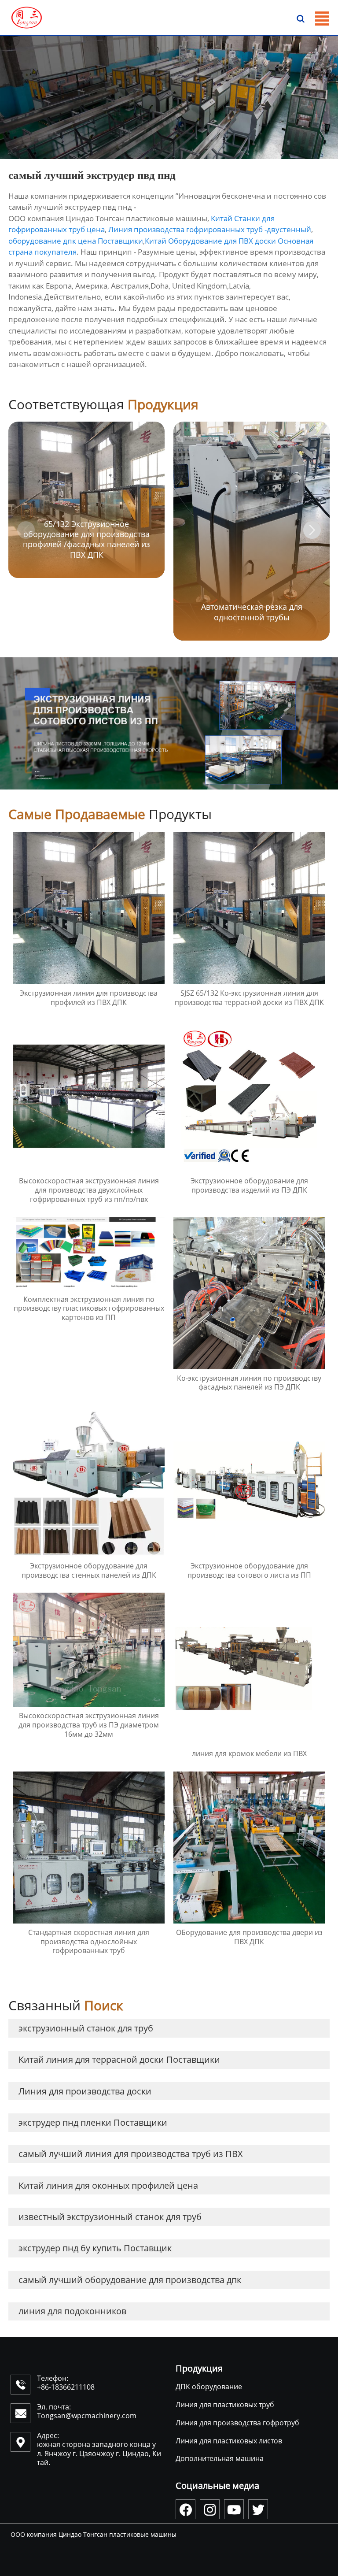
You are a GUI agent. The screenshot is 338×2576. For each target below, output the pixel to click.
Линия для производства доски (85, 2091)
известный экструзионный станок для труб (110, 2217)
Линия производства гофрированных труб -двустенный (210, 229)
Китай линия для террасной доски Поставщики (119, 2059)
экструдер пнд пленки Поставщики (93, 2122)
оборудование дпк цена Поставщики (76, 241)
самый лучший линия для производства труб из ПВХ (131, 2154)
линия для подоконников (72, 2311)
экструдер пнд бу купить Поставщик (95, 2248)
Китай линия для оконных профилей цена (108, 2185)
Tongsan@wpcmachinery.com (87, 2416)
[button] (312, 530)
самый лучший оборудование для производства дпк (130, 2280)
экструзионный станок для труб (86, 2028)
